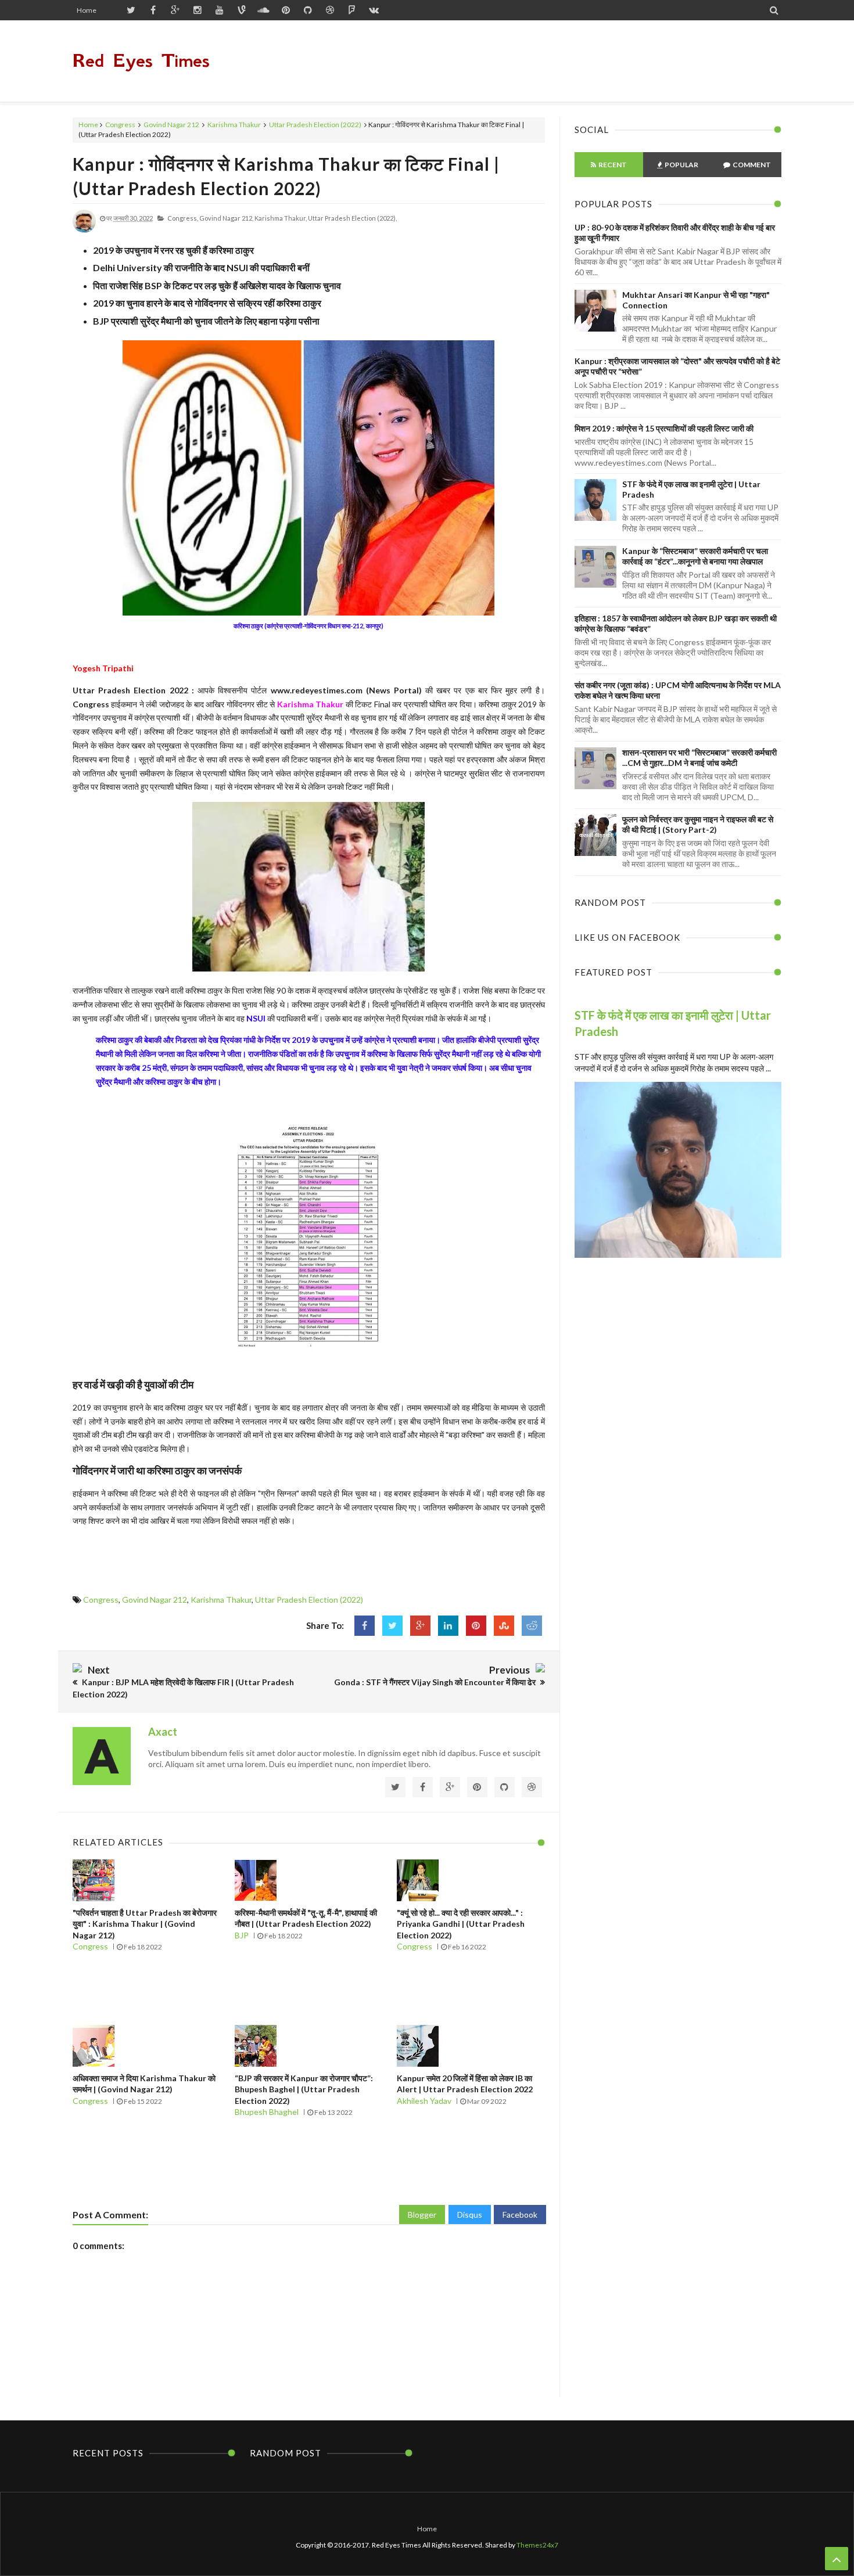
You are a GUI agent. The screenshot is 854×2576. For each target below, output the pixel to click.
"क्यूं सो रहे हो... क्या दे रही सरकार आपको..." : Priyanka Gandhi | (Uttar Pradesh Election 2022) (461, 1924)
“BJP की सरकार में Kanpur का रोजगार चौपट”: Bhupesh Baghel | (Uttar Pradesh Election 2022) (304, 2089)
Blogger (422, 2215)
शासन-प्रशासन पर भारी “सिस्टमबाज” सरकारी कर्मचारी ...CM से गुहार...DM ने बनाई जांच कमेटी (699, 758)
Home (87, 10)
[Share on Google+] (420, 1626)
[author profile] (84, 230)
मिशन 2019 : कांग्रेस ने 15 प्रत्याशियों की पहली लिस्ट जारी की (664, 428)
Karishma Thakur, (281, 218)
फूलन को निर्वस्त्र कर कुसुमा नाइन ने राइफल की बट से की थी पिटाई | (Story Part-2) (698, 824)
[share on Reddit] (532, 1626)
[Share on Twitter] (392, 1626)
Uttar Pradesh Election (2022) (315, 125)
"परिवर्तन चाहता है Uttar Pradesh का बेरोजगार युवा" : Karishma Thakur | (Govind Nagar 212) (145, 1924)
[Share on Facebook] (365, 1626)
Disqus (470, 2215)
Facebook (520, 2215)
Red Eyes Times (141, 61)
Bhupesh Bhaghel (267, 2112)
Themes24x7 (537, 2545)
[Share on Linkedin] (448, 1626)
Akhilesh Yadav (424, 2101)
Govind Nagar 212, (226, 218)
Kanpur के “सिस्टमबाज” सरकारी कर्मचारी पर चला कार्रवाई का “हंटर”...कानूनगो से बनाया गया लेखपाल (695, 556)
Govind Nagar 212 (171, 125)
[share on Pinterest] (476, 1626)
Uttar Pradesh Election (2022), (352, 218)
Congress (120, 125)
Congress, (183, 218)
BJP (242, 1935)
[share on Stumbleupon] (504, 1626)
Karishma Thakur (234, 125)
